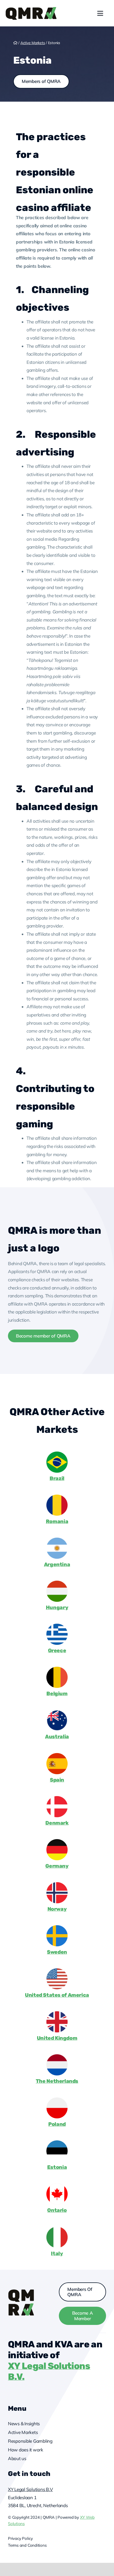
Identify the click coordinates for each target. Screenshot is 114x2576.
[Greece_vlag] (57, 1626)
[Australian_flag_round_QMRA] (57, 1712)
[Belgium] (57, 1669)
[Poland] (57, 2100)
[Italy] (57, 2229)
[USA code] (57, 1970)
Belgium (57, 1694)
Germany (57, 1866)
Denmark (57, 1823)
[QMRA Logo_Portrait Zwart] (31, 9)
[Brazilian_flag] (57, 1454)
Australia (57, 1737)
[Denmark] (57, 1798)
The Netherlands (57, 2081)
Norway (57, 1909)
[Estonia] (57, 2143)
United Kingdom (57, 2038)
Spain (57, 1780)
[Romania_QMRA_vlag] (57, 1497)
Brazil (57, 1478)
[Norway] (57, 1884)
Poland (57, 2124)
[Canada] (57, 2186)
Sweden (57, 1952)
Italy (57, 2254)
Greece (57, 1650)
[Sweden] (57, 1927)
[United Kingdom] (57, 2014)
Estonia (57, 2167)
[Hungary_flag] (57, 1583)
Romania (57, 1521)
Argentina (57, 1564)
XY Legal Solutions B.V (30, 2489)
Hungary (57, 1607)
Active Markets (33, 43)
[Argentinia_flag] (57, 1540)
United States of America (57, 1995)
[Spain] (57, 1755)
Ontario (57, 2210)
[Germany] (57, 1841)
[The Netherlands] (57, 2057)
